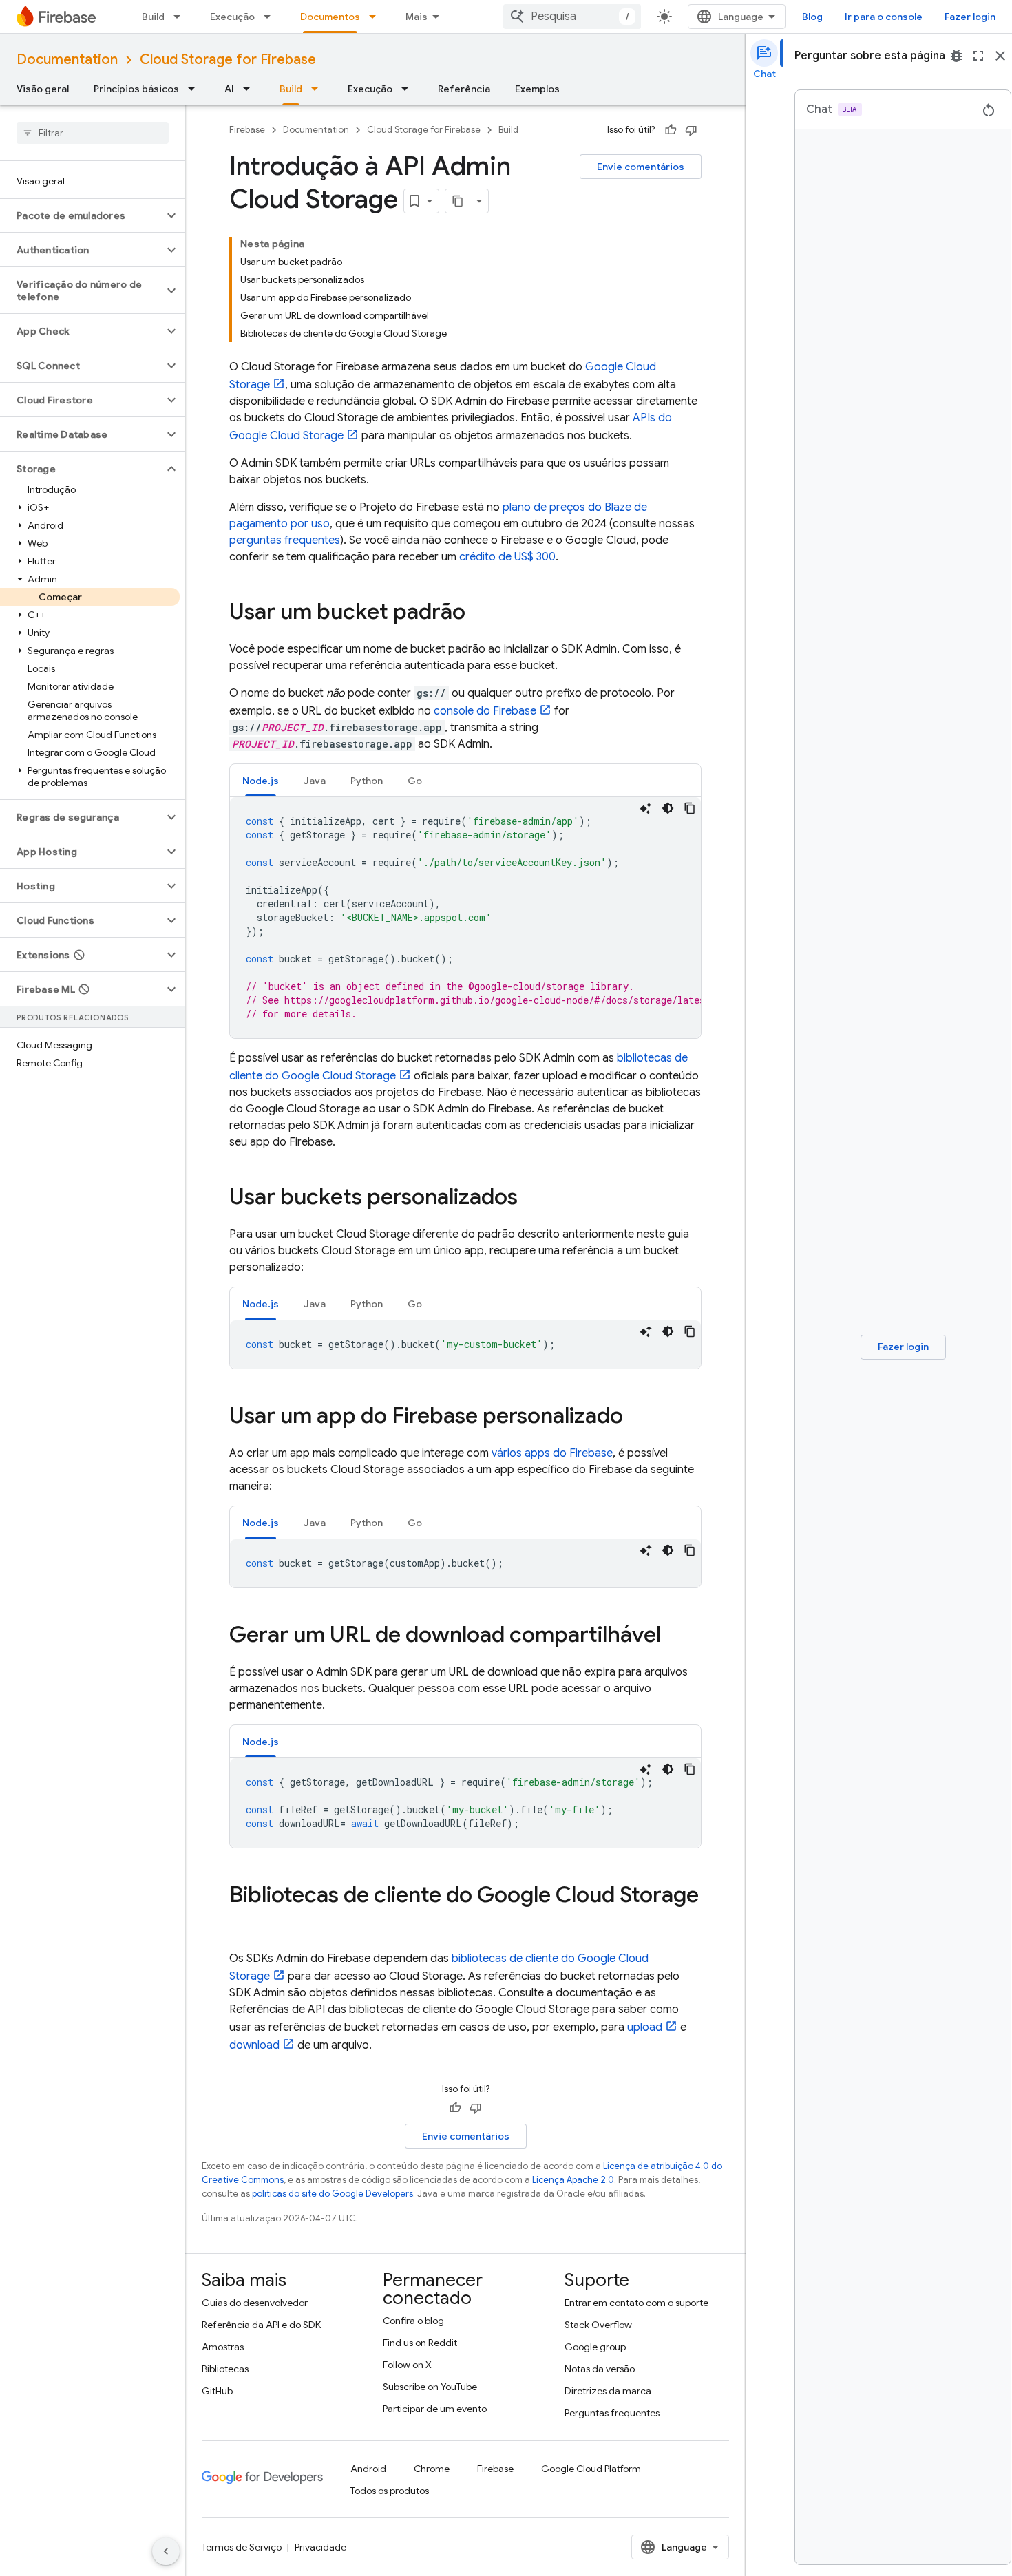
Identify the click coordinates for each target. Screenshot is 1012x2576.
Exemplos (537, 89)
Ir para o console (884, 17)
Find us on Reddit (420, 2343)
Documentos (330, 17)
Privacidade (320, 2547)
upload (645, 2027)
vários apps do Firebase (552, 1453)
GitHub (217, 2391)
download (254, 2045)
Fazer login (970, 17)
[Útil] (671, 130)
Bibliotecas (225, 2369)
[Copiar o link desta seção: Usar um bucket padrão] (479, 613)
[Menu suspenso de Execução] (271, 17)
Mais (417, 17)
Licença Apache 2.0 (573, 2180)
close (1000, 56)
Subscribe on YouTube (430, 2387)
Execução (232, 17)
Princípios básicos (136, 89)
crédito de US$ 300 (507, 557)
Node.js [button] (261, 781)
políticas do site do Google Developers (333, 2194)
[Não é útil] (691, 130)
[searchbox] (93, 133)
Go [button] (415, 781)
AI (229, 89)
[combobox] (572, 17)
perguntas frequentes (285, 540)
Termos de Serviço (242, 2547)
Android (368, 2469)
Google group (595, 2347)
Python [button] (367, 781)
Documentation (67, 60)
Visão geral (43, 89)
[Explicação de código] (646, 808)
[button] (82, 215)
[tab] (261, 780)
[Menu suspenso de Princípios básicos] (196, 89)
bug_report (956, 56)
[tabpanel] (465, 918)
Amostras (223, 2347)
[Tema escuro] (668, 808)
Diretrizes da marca (608, 2391)
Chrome (432, 2469)
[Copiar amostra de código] (690, 808)
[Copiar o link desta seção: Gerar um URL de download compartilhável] (675, 1636)
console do (485, 711)
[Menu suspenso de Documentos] (377, 17)
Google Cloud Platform (591, 2469)
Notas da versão (600, 2369)
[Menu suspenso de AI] (251, 89)
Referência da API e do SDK (261, 2325)
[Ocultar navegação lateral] (166, 2551)
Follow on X (407, 2365)
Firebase (247, 130)
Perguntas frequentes (612, 2413)
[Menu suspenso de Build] (181, 17)
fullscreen (978, 56)
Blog (812, 17)
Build (153, 17)
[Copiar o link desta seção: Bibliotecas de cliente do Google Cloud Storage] (243, 1923)
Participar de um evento (435, 2409)
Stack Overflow (598, 2325)
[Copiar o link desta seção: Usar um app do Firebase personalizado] (637, 1417)
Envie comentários (641, 167)
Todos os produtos (390, 2491)
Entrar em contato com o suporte (636, 2303)
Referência (464, 89)
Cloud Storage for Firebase (228, 60)
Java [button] (315, 781)
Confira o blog (413, 2321)
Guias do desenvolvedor (255, 2303)
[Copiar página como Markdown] (458, 201)
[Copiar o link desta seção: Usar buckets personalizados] (531, 1199)
